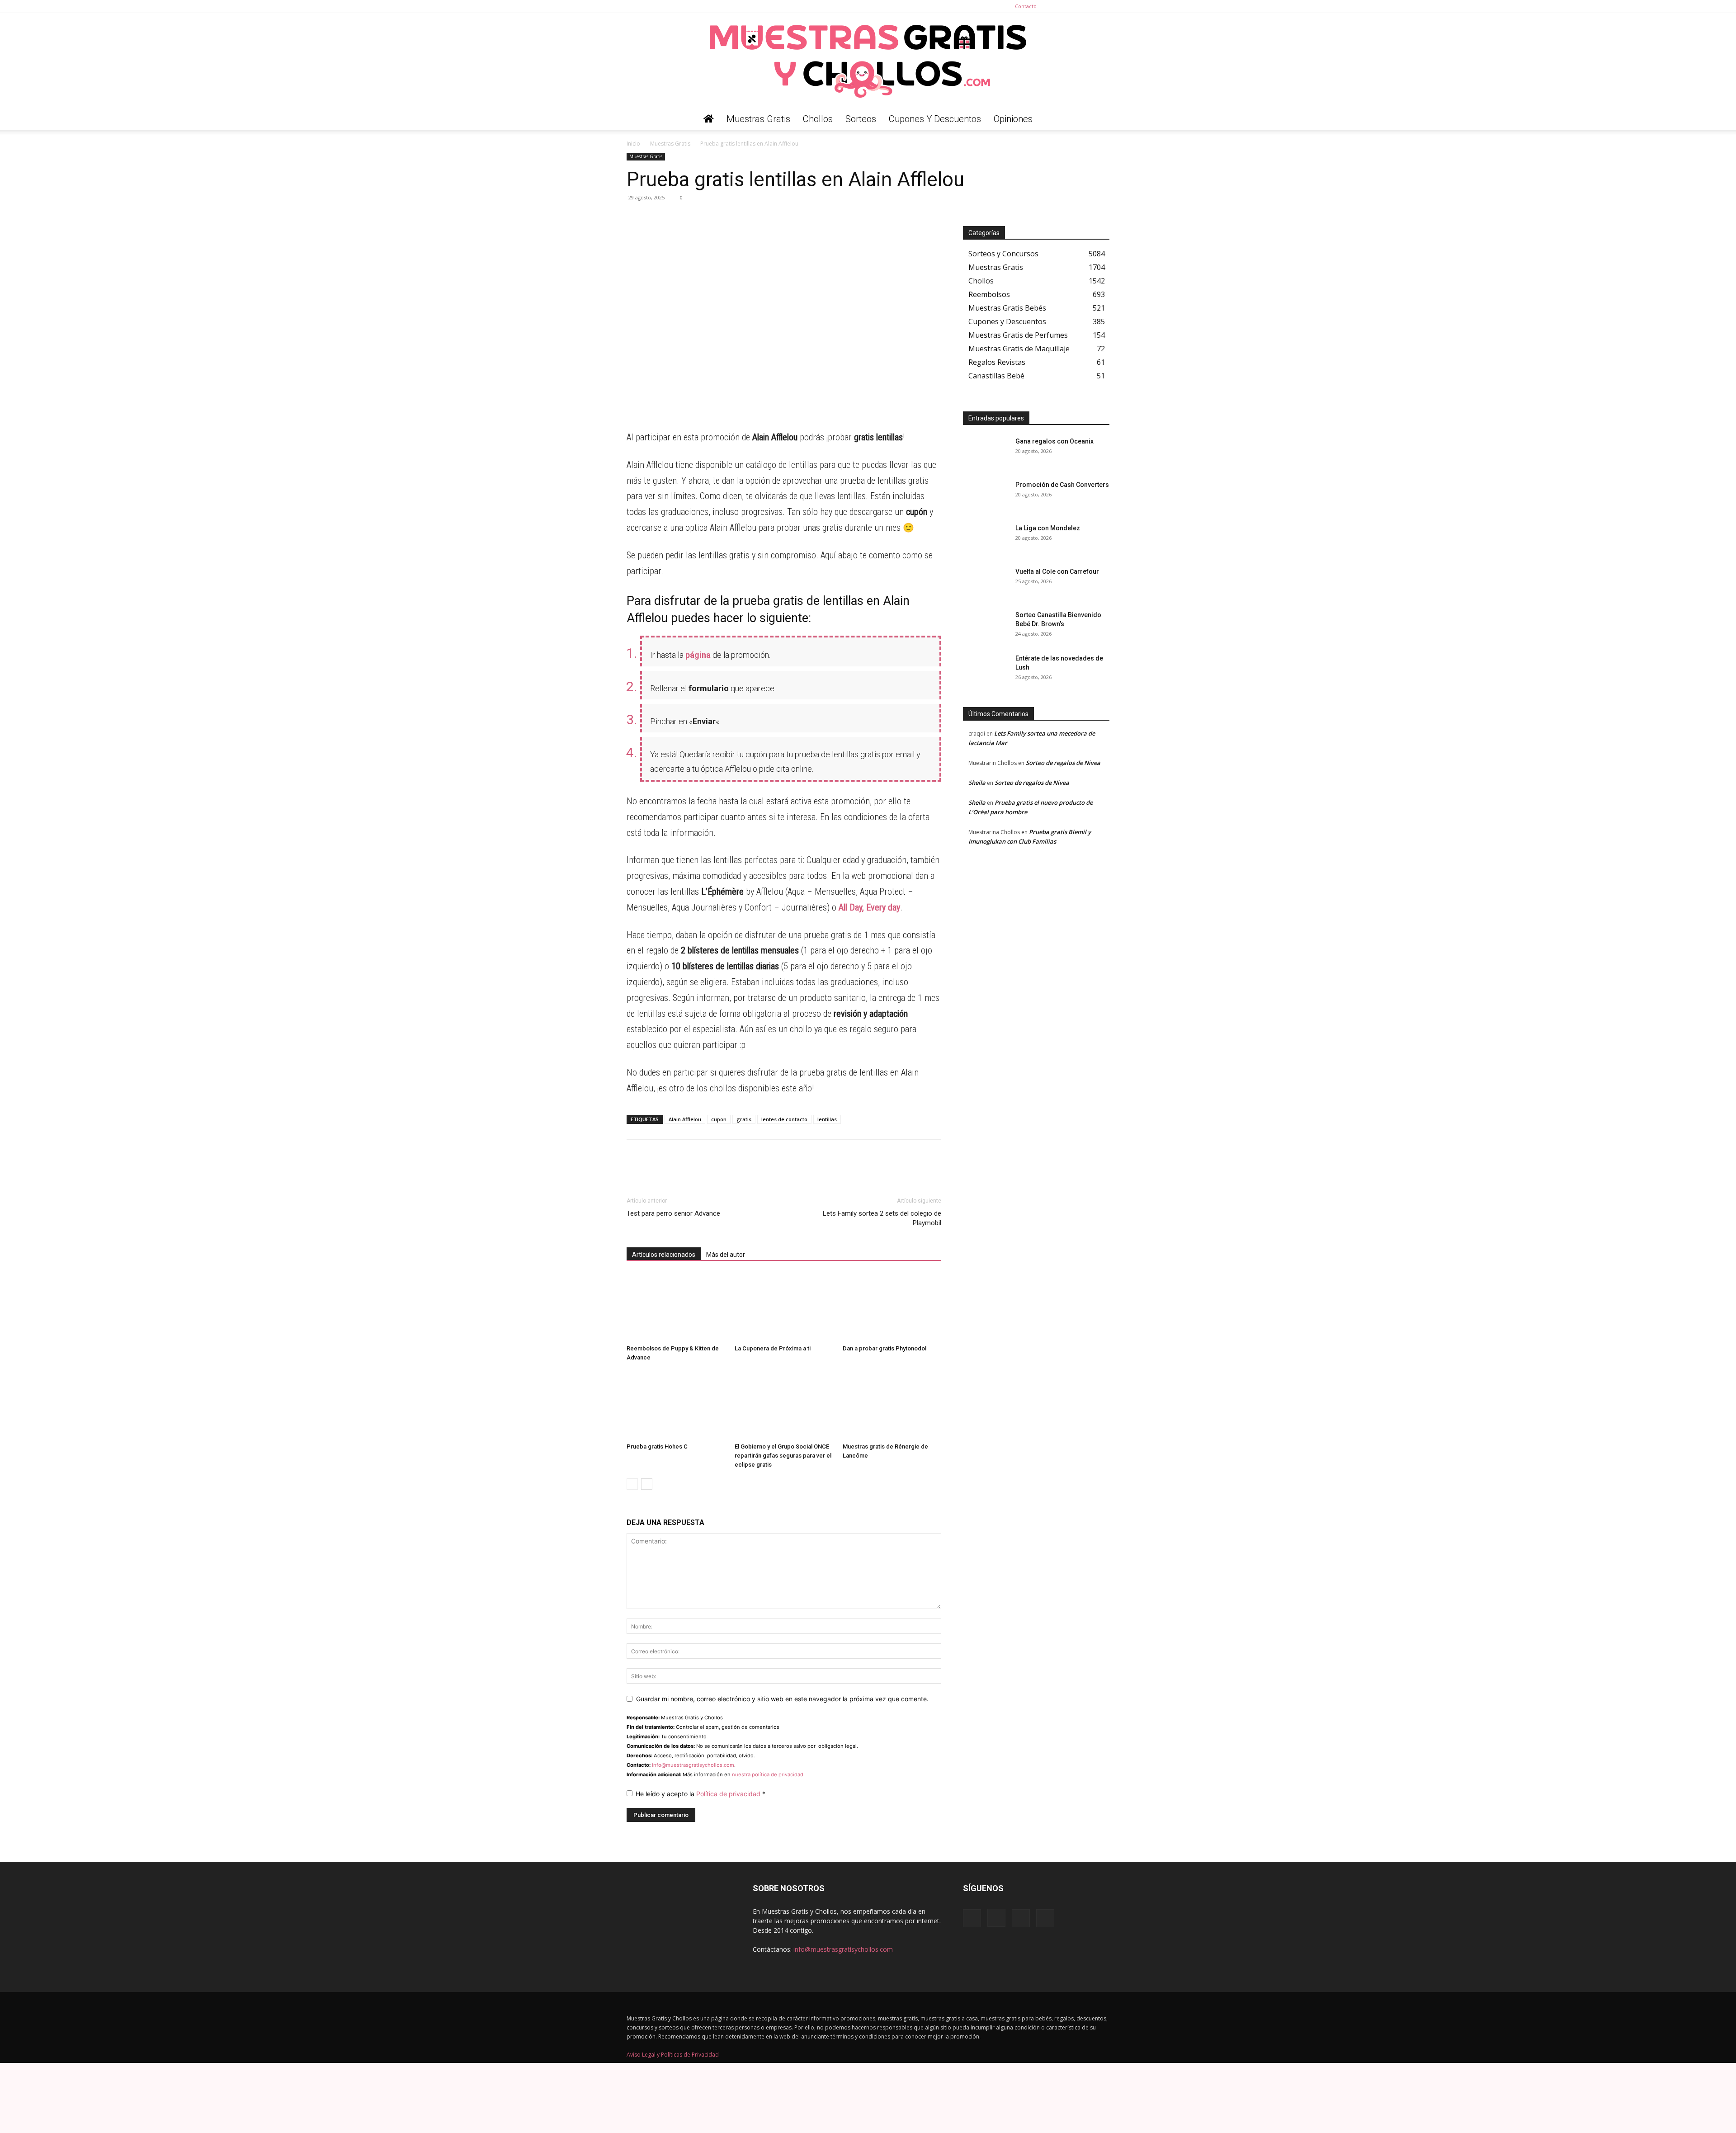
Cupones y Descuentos (935, 119)
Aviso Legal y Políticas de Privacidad (673, 2055)
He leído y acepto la (701, 1794)
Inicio (633, 144)
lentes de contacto (784, 1119)
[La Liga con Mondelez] (986, 539)
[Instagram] (1073, 6)
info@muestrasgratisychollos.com (693, 1765)
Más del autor (726, 1255)
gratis (744, 1119)
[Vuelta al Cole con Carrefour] (986, 583)
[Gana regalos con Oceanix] (986, 453)
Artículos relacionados (664, 1255)
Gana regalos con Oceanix (1054, 441)
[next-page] (647, 1484)
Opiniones (1013, 119)
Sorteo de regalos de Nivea (1063, 763)
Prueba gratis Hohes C (657, 1446)
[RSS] (1088, 6)
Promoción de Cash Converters (1062, 485)
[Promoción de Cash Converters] (986, 496)
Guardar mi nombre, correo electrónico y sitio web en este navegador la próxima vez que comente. (782, 1699)
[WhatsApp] (636, 218)
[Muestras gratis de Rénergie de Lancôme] (892, 1405)
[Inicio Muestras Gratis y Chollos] (709, 119)
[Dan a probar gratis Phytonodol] (892, 1307)
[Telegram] (656, 218)
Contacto (1026, 6)
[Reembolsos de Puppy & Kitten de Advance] (676, 1307)
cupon (719, 1119)
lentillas (827, 1119)
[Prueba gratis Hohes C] (676, 1405)
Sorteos (861, 119)
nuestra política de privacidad (768, 1774)
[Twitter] (1103, 6)
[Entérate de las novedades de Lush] (986, 670)
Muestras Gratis (758, 119)
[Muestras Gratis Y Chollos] (868, 61)
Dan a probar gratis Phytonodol (885, 1348)
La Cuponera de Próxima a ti (773, 1348)
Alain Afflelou (685, 1119)
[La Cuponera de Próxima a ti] (784, 1307)
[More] (719, 218)
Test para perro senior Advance (673, 1213)
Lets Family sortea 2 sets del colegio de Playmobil (882, 1218)
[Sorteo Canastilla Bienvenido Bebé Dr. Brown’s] (986, 626)
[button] (1099, 120)
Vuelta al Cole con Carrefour (1057, 571)
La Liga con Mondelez (1048, 528)
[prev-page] (632, 1484)
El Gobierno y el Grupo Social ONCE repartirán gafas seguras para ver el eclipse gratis (783, 1456)
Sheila (977, 783)
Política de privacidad (729, 1794)
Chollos (818, 119)
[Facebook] (1058, 6)
